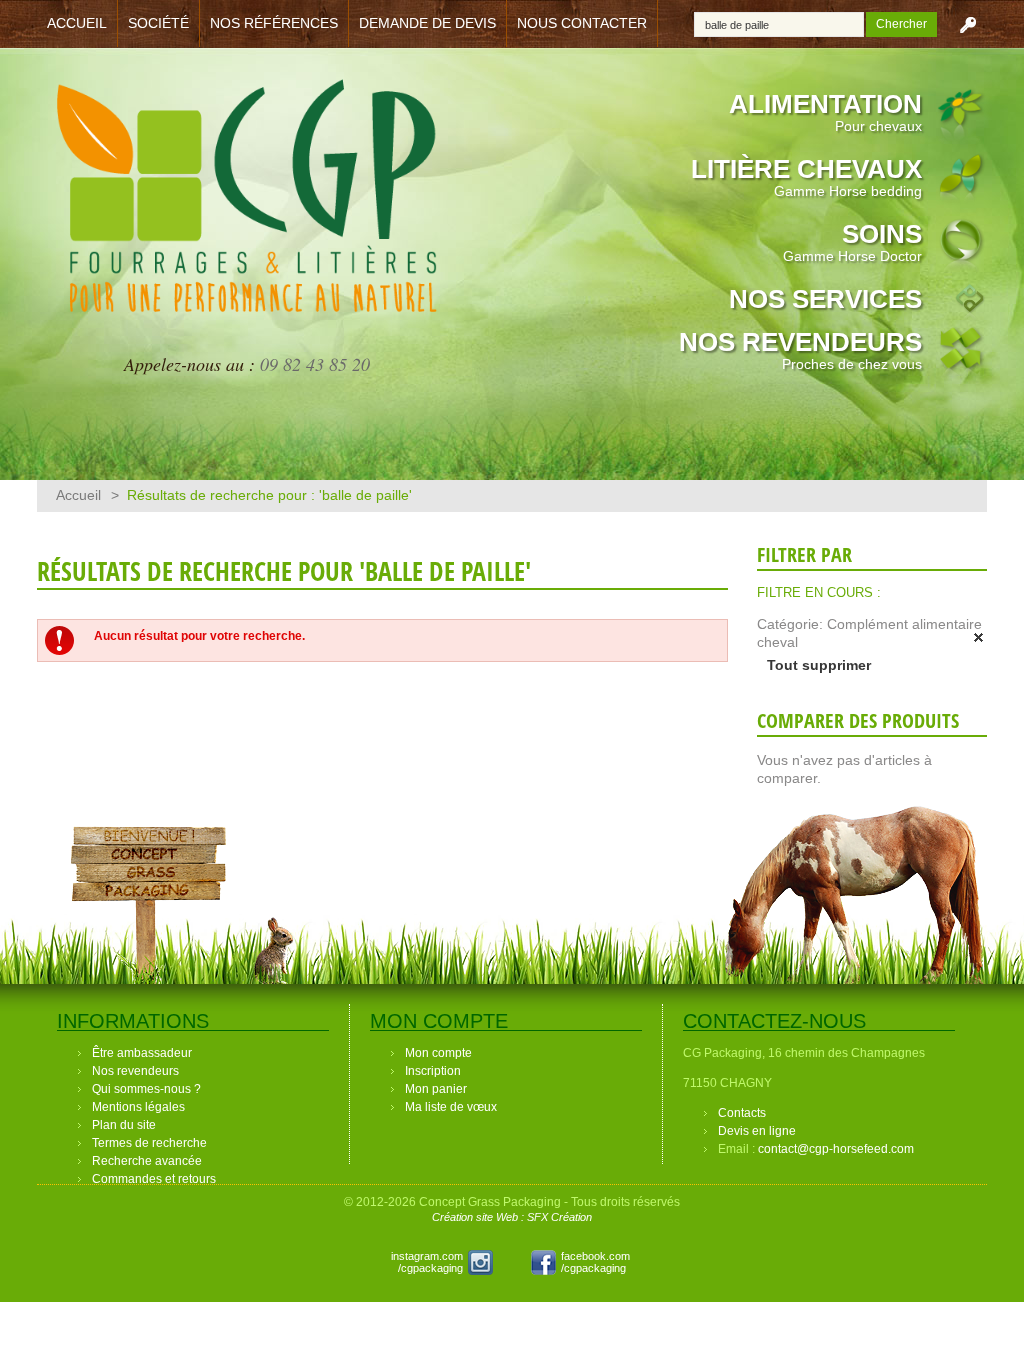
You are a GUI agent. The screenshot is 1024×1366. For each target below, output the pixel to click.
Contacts (742, 1113)
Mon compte (438, 1053)
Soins (852, 241)
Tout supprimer (819, 665)
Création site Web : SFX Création (512, 1217)
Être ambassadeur (142, 1053)
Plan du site (124, 1125)
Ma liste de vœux (451, 1107)
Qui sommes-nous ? (146, 1089)
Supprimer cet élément (979, 638)
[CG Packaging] (247, 208)
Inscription (433, 1071)
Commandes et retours (154, 1179)
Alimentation (825, 111)
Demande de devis (427, 23)
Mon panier (436, 1089)
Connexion (968, 24)
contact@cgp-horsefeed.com (836, 1149)
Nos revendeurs (800, 349)
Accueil (77, 23)
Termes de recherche (149, 1143)
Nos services (825, 299)
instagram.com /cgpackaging (427, 1262)
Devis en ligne (757, 1131)
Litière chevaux (806, 176)
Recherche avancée (147, 1161)
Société (158, 23)
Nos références (274, 23)
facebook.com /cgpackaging (595, 1262)
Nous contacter (582, 23)
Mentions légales (138, 1107)
